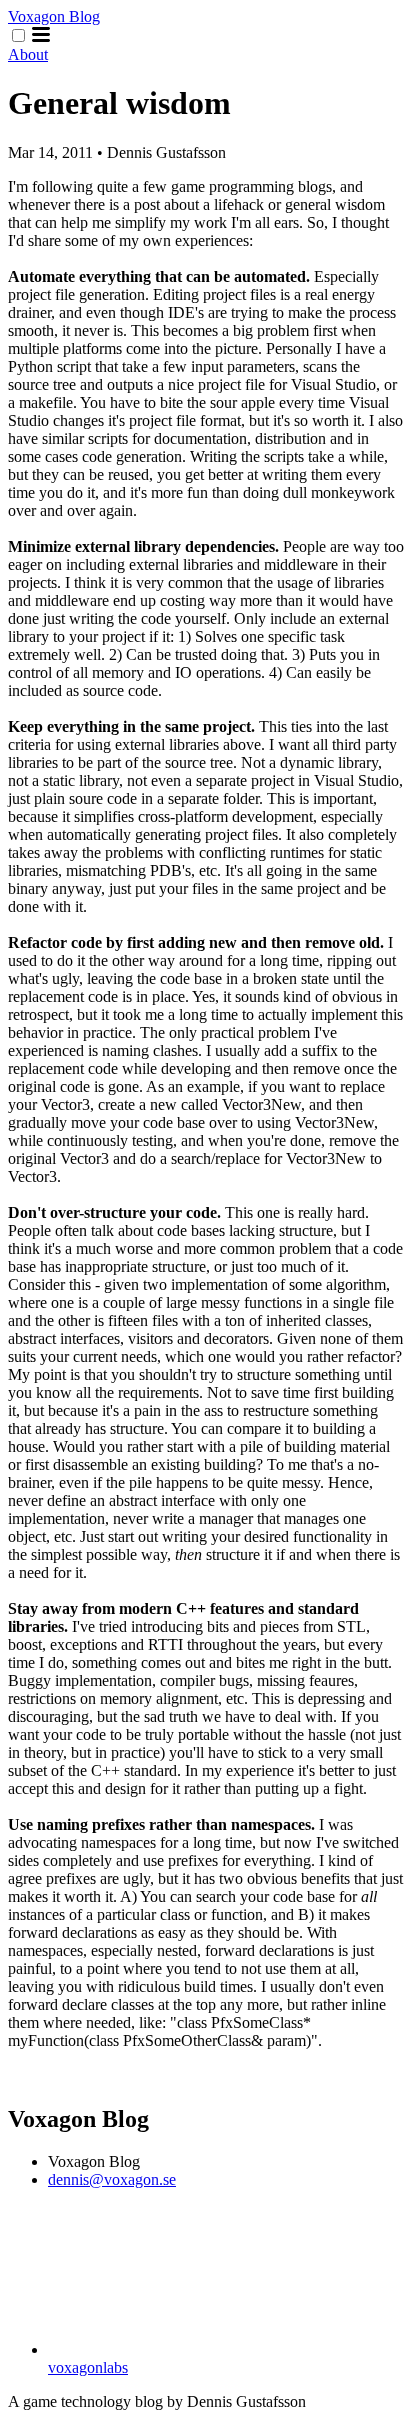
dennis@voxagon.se (112, 2179)
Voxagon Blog (54, 16)
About (28, 54)
